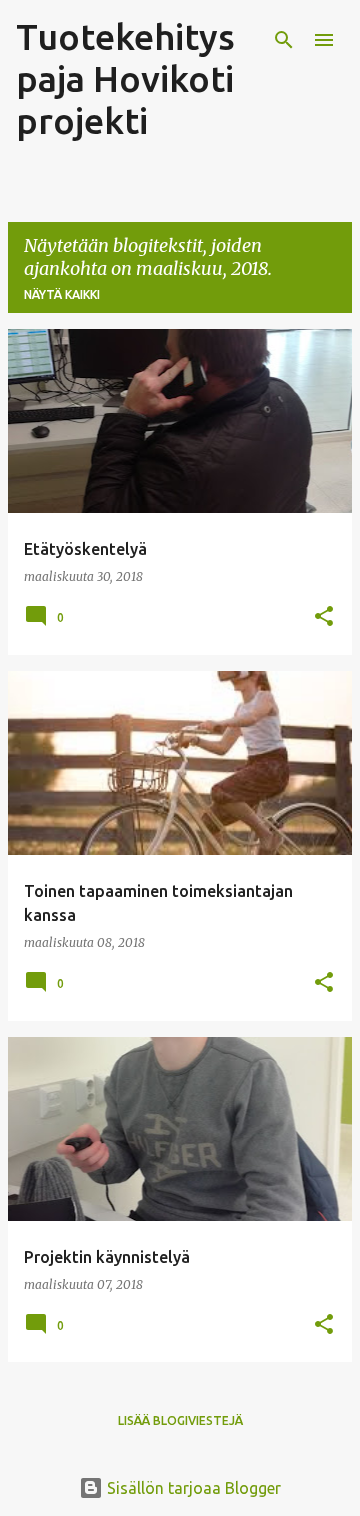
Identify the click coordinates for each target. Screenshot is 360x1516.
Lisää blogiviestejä (180, 1420)
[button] (324, 617)
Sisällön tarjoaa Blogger (192, 1488)
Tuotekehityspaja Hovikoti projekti (125, 78)
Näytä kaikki (62, 294)
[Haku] (284, 40)
